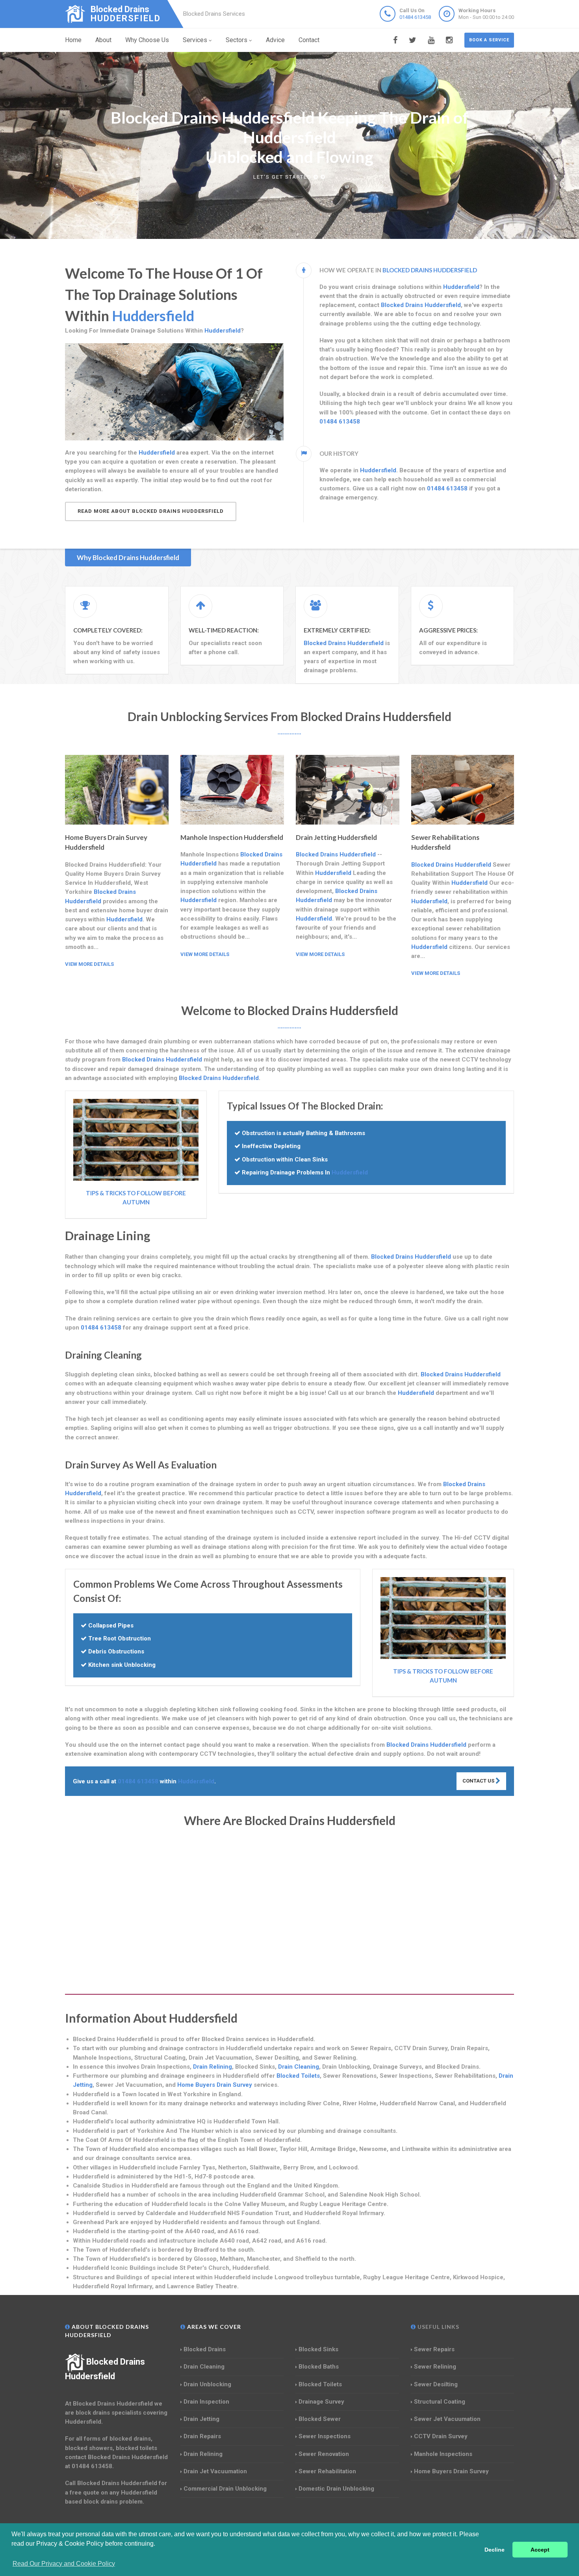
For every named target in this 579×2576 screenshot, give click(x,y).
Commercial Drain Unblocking (225, 2489)
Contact (309, 40)
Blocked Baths (319, 2367)
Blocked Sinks (318, 2349)
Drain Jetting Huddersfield (336, 837)
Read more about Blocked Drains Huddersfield (151, 511)
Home (73, 40)
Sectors (237, 40)
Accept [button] (540, 2550)
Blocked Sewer (320, 2419)
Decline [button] (495, 2550)
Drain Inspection (206, 2402)
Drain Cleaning (299, 2067)
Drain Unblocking (207, 2384)
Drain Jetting (201, 2419)
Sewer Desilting (436, 2384)
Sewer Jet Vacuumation (447, 2419)
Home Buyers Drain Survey (215, 2085)
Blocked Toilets (298, 2076)
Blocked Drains (205, 2349)
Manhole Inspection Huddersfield (232, 837)
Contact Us (479, 1781)
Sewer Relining (435, 2367)
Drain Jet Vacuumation (215, 2471)
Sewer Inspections (325, 2436)
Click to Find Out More (283, 167)
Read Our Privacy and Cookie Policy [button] (64, 2564)
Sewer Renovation (324, 2454)
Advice (275, 40)
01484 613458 (415, 17)
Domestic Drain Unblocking (336, 2489)
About (103, 40)
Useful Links (438, 2327)
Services (195, 40)
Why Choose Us (147, 40)
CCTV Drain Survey (441, 2436)
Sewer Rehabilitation (327, 2471)
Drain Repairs (202, 2436)
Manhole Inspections (443, 2454)
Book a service (489, 40)
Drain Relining (212, 2067)
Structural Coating (440, 2402)
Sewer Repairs (434, 2349)
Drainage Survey (321, 2402)
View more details (89, 964)
